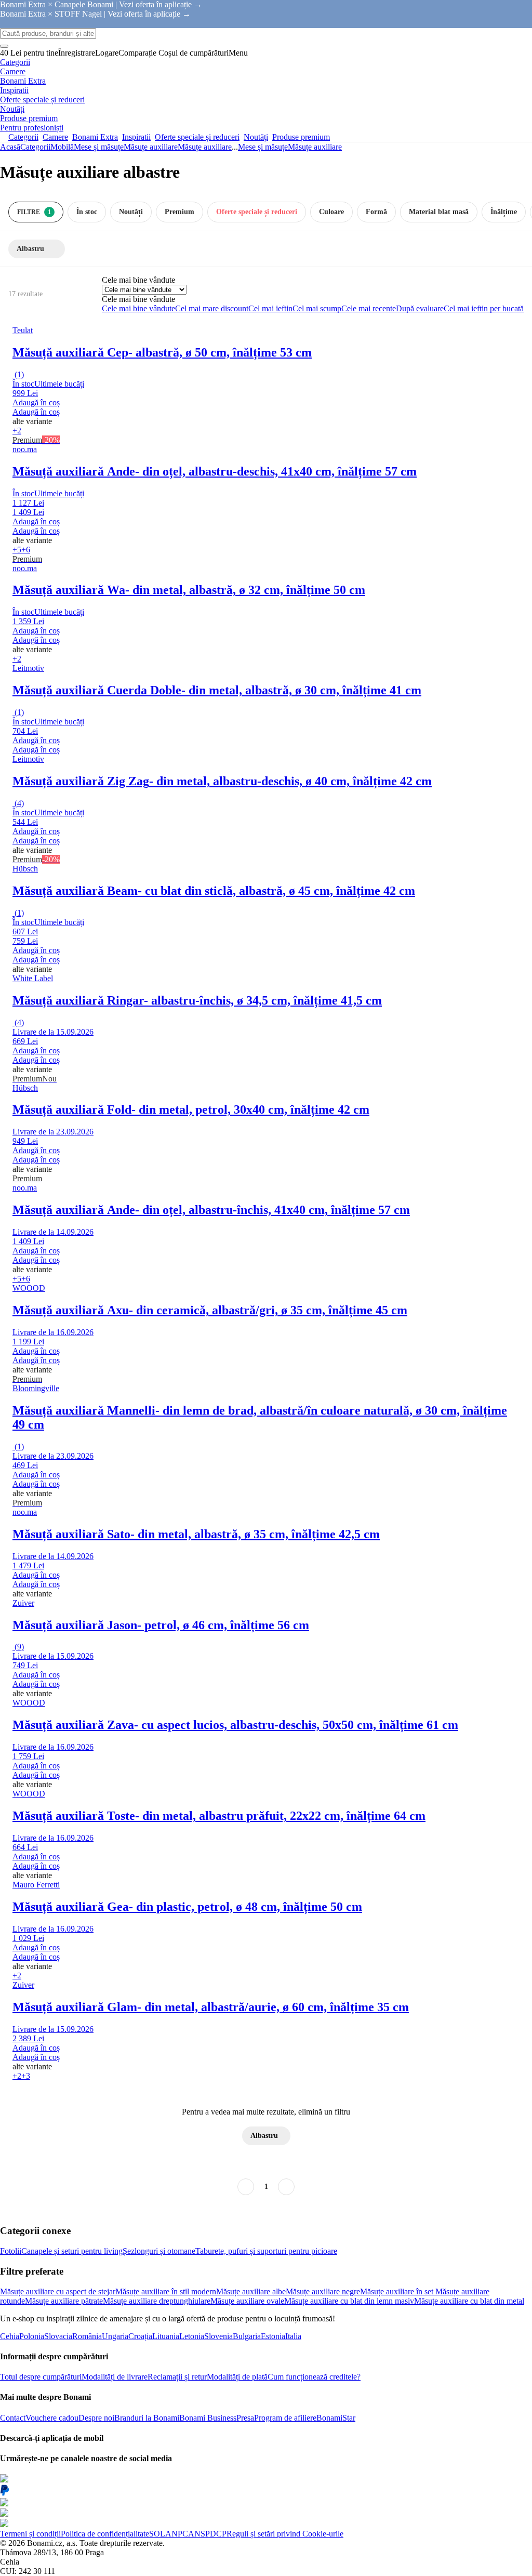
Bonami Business (208, 2418)
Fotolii (11, 2251)
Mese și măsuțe (99, 147)
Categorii (35, 147)
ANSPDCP (207, 2534)
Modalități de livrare (115, 2377)
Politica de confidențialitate (105, 2534)
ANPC (177, 2534)
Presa (245, 2418)
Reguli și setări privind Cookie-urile (285, 2534)
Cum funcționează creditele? (314, 2377)
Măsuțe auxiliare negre (323, 2291)
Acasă (10, 147)
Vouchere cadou (52, 2418)
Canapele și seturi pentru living (72, 2251)
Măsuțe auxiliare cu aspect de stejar (58, 2291)
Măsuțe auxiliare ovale (247, 2301)
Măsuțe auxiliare (205, 147)
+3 (26, 2076)
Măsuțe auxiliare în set (398, 2291)
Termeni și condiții (30, 2534)
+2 (17, 431)
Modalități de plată (237, 2377)
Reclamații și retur (177, 2377)
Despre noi (96, 2418)
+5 (17, 550)
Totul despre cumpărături (41, 2377)
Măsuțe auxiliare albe (251, 2291)
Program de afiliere (285, 2418)
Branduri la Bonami (147, 2418)
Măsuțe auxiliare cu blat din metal (469, 2301)
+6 (26, 550)
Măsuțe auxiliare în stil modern (166, 2291)
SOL (157, 2534)
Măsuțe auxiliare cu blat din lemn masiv (349, 2301)
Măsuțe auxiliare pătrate (64, 2301)
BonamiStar (336, 2418)
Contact (13, 2418)
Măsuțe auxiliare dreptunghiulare (157, 2301)
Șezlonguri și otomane (159, 2251)
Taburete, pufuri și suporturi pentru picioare (266, 2251)
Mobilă (62, 147)
